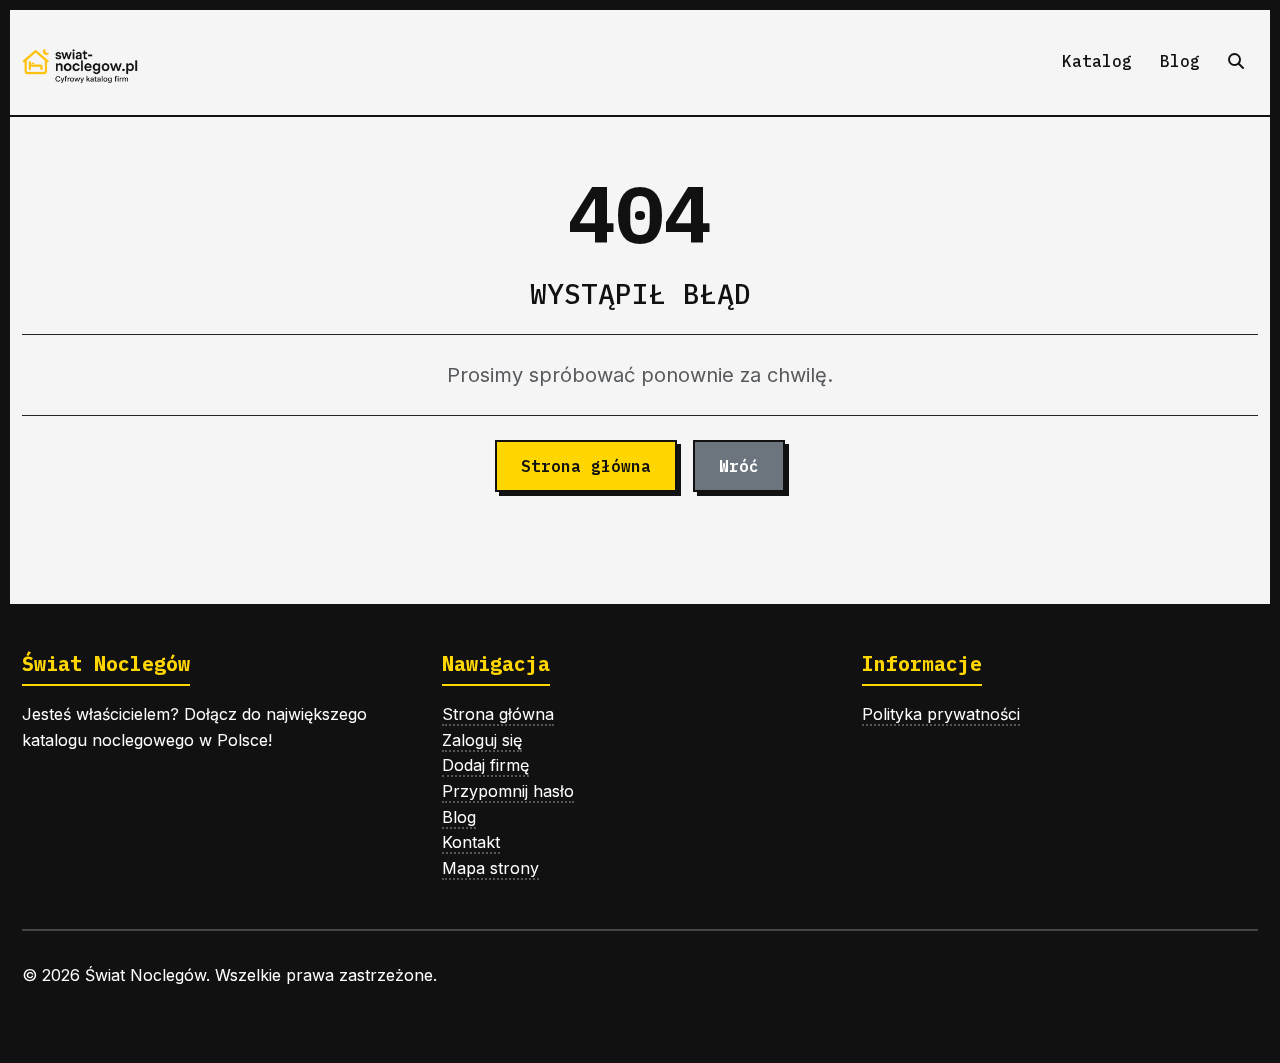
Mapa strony (490, 868)
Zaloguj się (482, 740)
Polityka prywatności (941, 714)
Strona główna (586, 466)
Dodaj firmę (485, 765)
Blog (1180, 61)
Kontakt (471, 842)
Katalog (1097, 61)
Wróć (739, 466)
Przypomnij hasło (508, 791)
